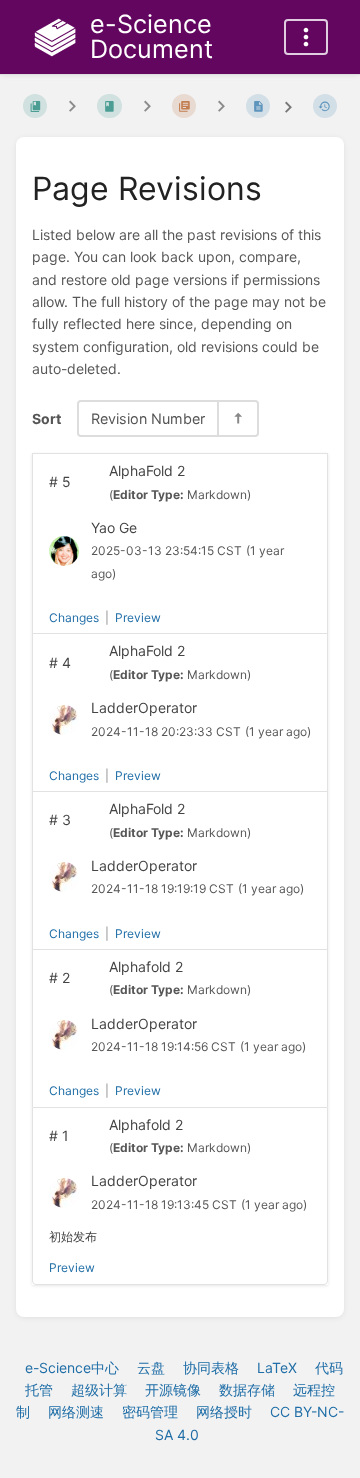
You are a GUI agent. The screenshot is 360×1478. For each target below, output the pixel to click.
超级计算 (99, 1389)
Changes (74, 617)
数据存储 (247, 1389)
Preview (138, 617)
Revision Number (148, 418)
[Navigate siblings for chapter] (147, 106)
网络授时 (224, 1411)
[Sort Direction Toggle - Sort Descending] (237, 418)
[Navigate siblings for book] (72, 106)
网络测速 (76, 1411)
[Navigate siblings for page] (221, 106)
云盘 (151, 1367)
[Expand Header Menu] (306, 37)
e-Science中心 (72, 1367)
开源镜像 (173, 1389)
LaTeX (277, 1367)
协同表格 (211, 1367)
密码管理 (150, 1411)
